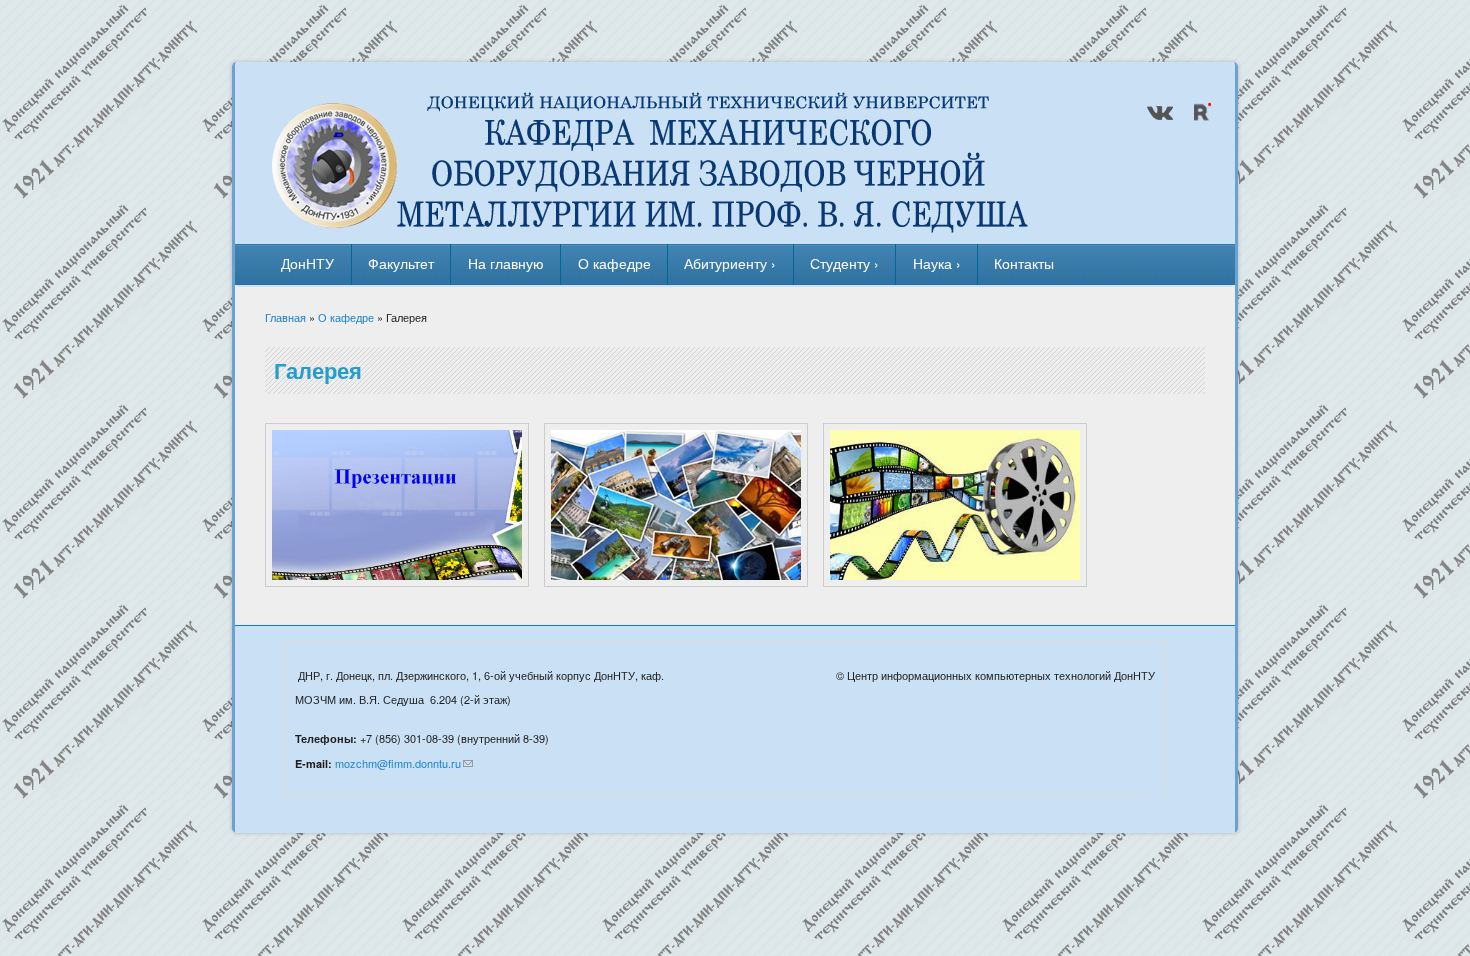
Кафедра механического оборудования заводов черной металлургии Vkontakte (1160, 112)
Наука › (937, 263)
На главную (506, 263)
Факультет (401, 263)
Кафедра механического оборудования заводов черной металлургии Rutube (1200, 112)
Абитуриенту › (730, 263)
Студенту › (844, 263)
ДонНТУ (307, 263)
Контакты (1024, 263)
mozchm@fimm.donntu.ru (398, 763)
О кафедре (614, 263)
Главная (285, 317)
